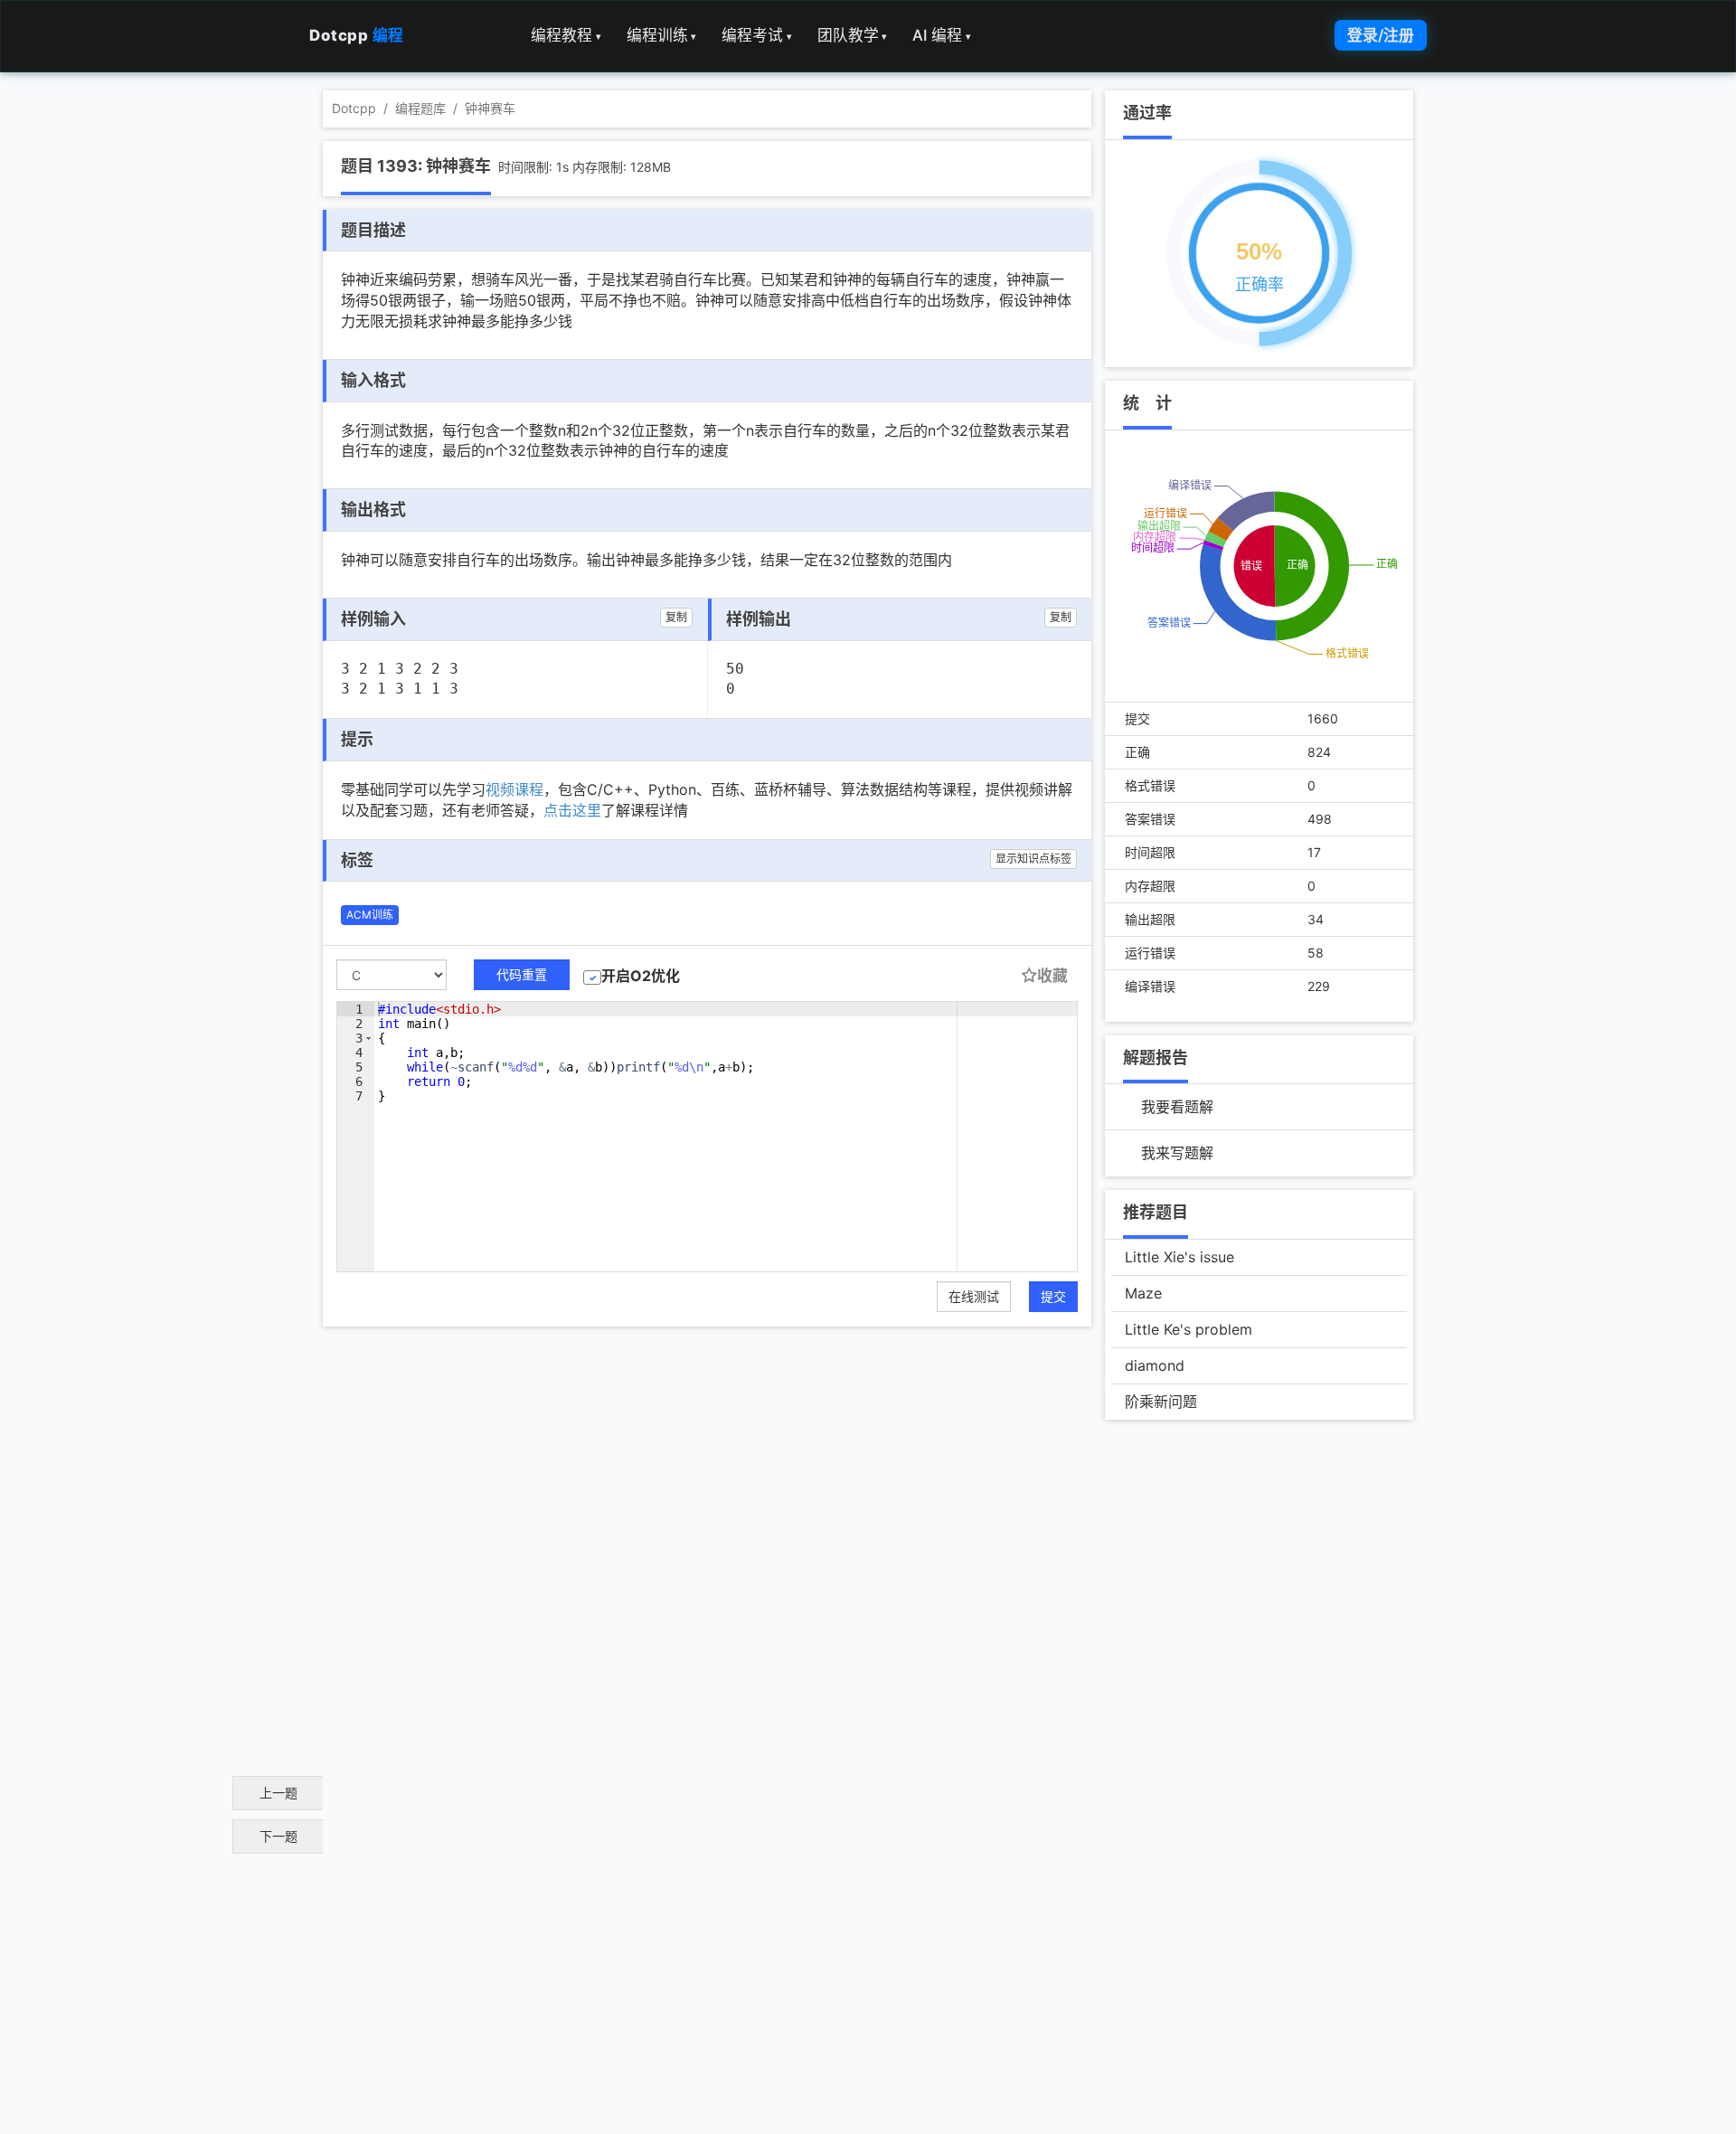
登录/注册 (1381, 35)
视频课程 (514, 789)
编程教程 (566, 35)
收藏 (1052, 976)
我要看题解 (1177, 1107)
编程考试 (757, 35)
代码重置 (522, 974)
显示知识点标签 (1033, 859)
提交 (1053, 1296)
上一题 (278, 1793)
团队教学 (853, 35)
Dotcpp (357, 35)
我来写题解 (1177, 1153)
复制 (676, 617)
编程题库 (420, 108)
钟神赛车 (490, 108)
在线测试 (974, 1296)
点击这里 (572, 810)
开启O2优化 (641, 976)
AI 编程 (942, 35)
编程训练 (662, 35)
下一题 (278, 1836)
